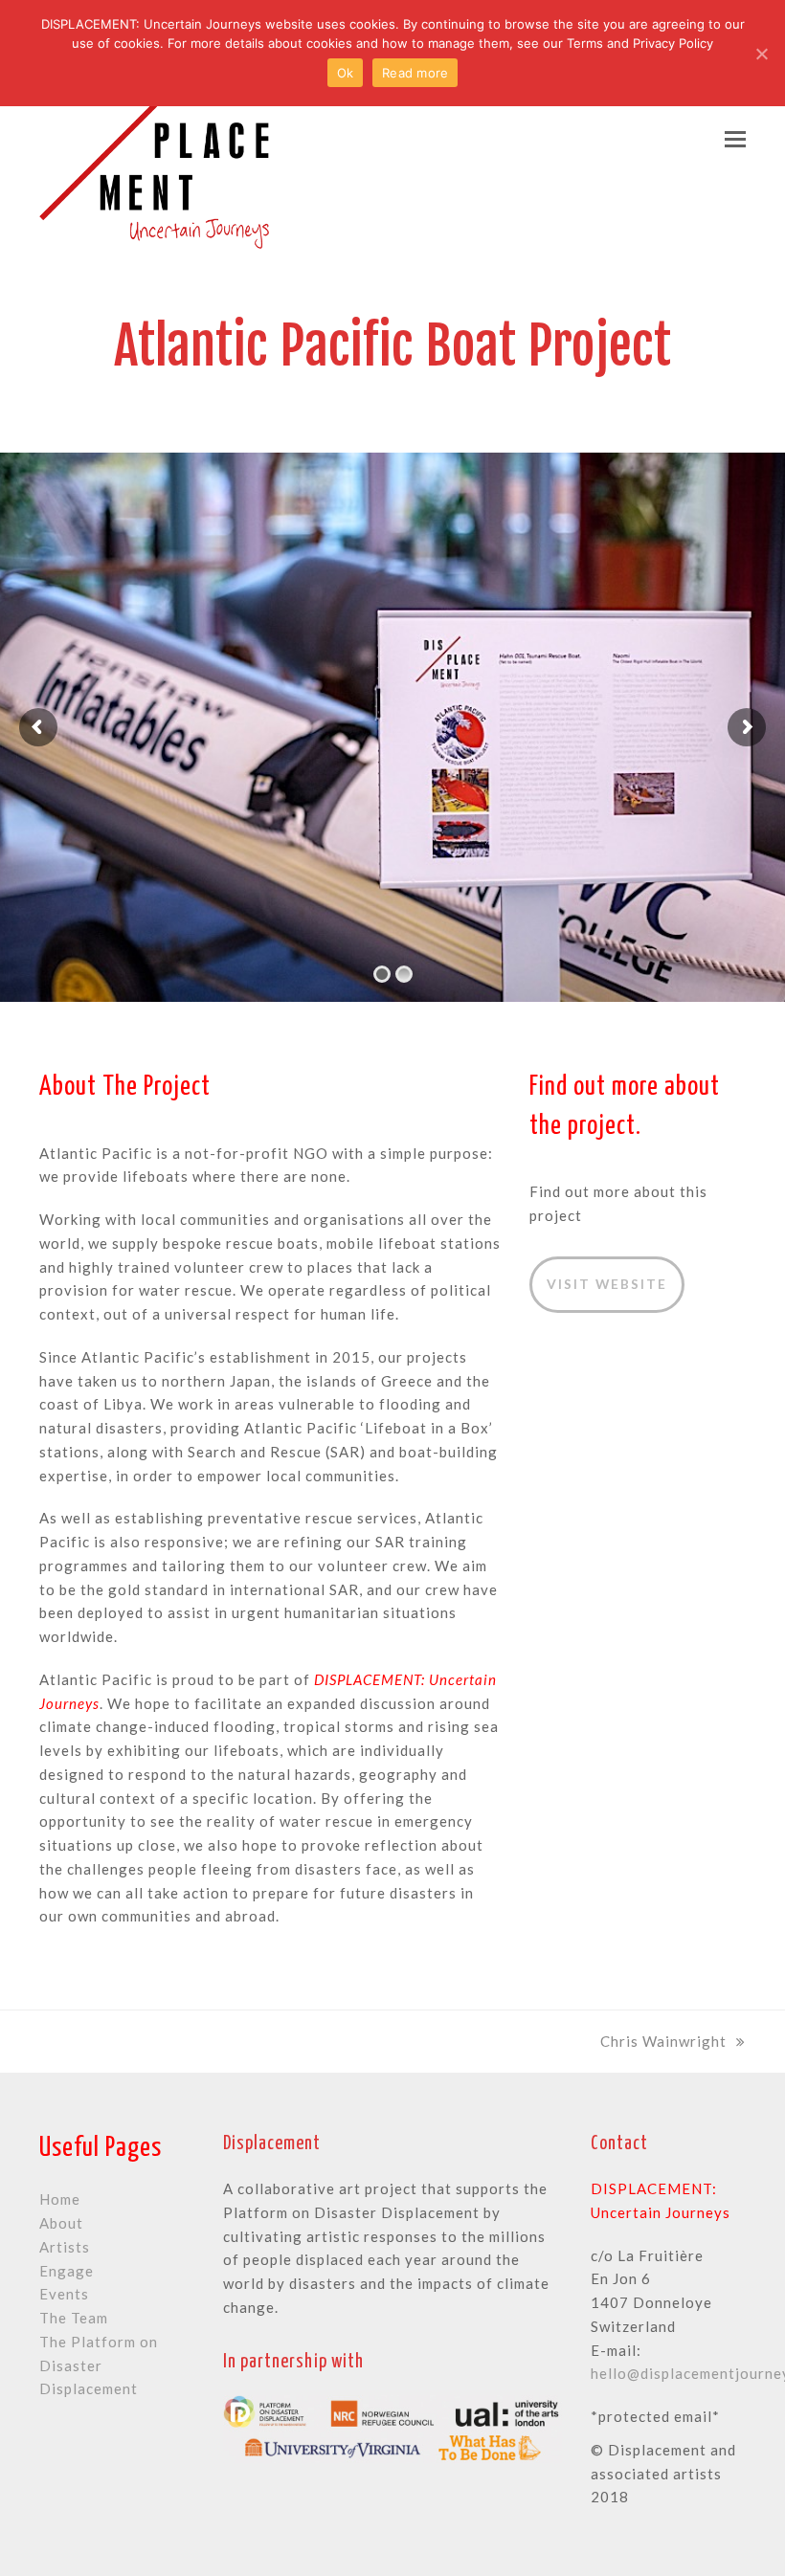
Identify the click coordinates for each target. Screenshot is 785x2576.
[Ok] (761, 54)
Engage (67, 2271)
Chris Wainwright (663, 2041)
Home (60, 2199)
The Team (74, 2318)
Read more (415, 73)
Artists (65, 2247)
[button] (735, 139)
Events (64, 2294)
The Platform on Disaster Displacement (99, 2365)
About (61, 2223)
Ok (346, 73)
